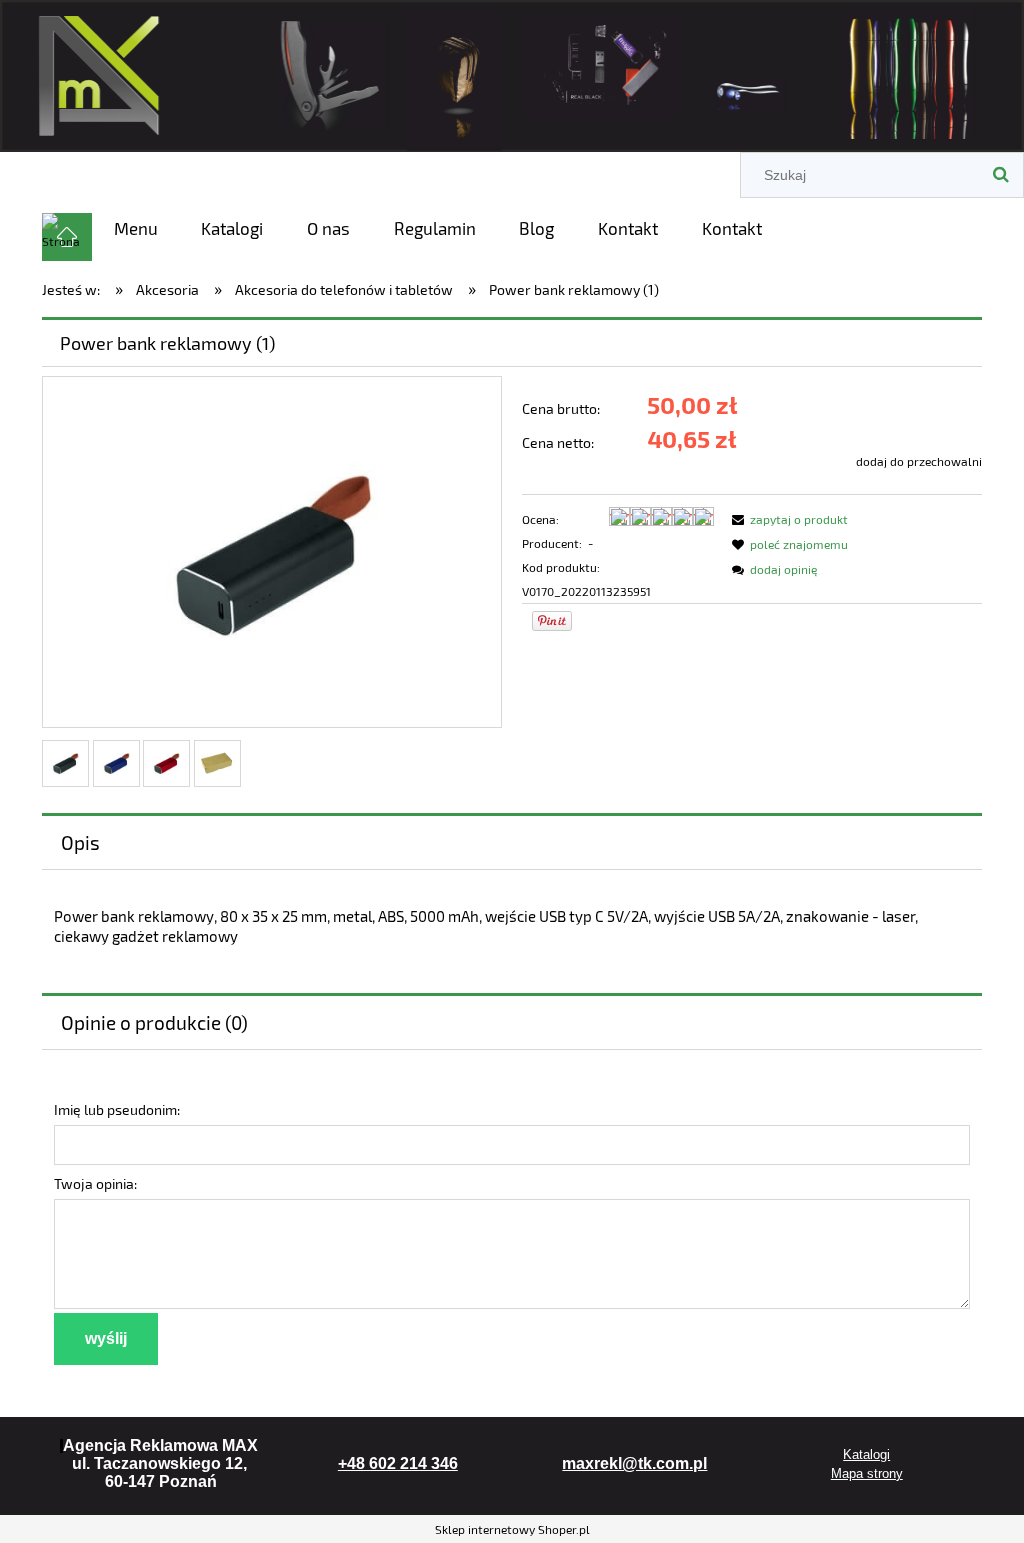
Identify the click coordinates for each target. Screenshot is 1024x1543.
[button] (787, 519)
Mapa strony (867, 1473)
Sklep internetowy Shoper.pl (512, 1529)
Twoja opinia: (95, 1183)
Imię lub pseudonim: (117, 1109)
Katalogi (866, 1454)
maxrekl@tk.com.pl (634, 1463)
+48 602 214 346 (398, 1463)
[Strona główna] (512, 72)
